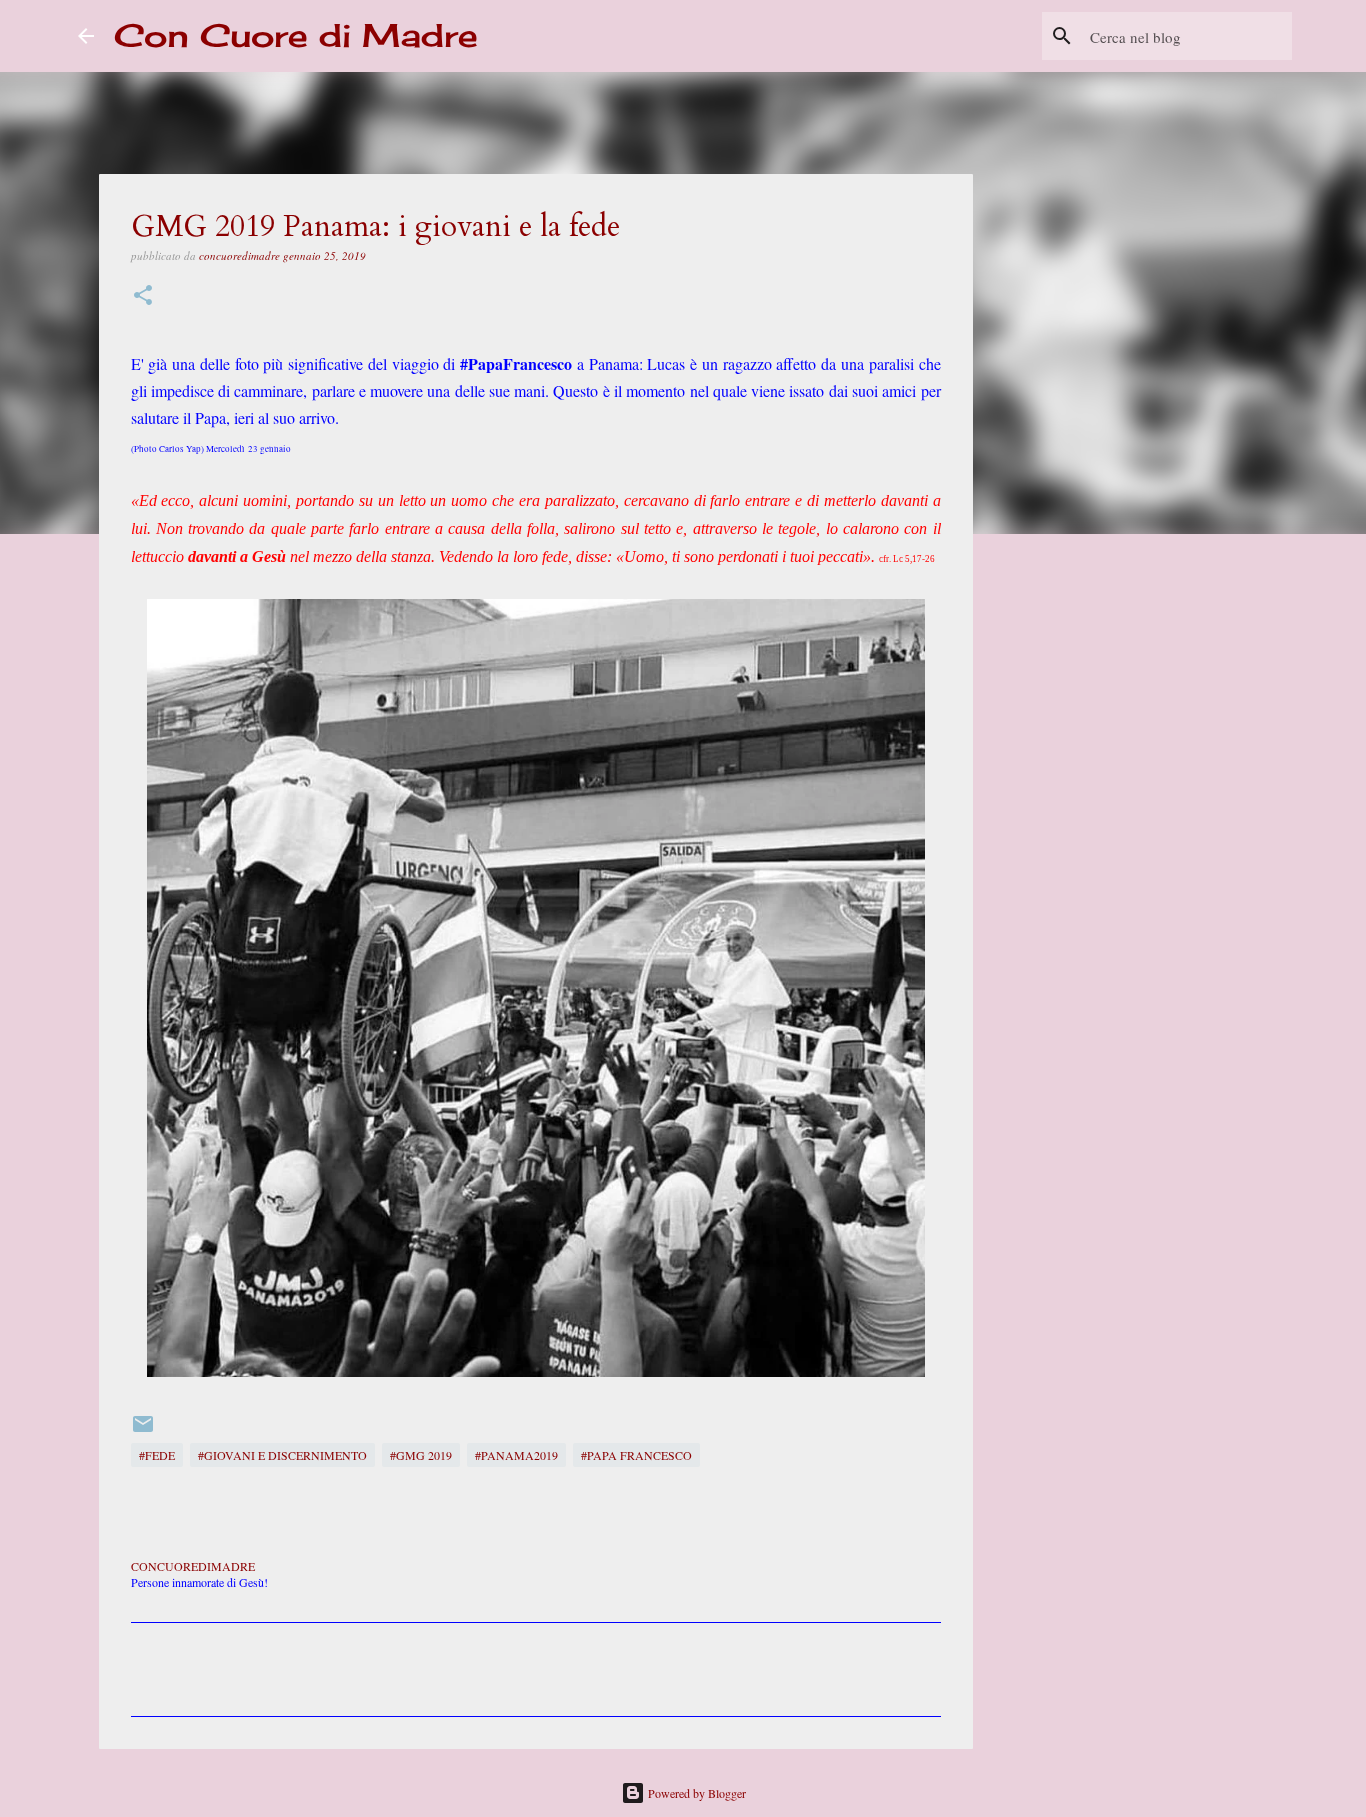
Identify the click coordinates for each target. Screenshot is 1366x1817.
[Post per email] (143, 1431)
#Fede (157, 1455)
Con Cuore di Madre (296, 35)
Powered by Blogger (695, 1793)
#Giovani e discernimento (282, 1455)
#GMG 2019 (421, 1455)
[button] (143, 296)
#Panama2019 (516, 1455)
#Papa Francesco (636, 1455)
